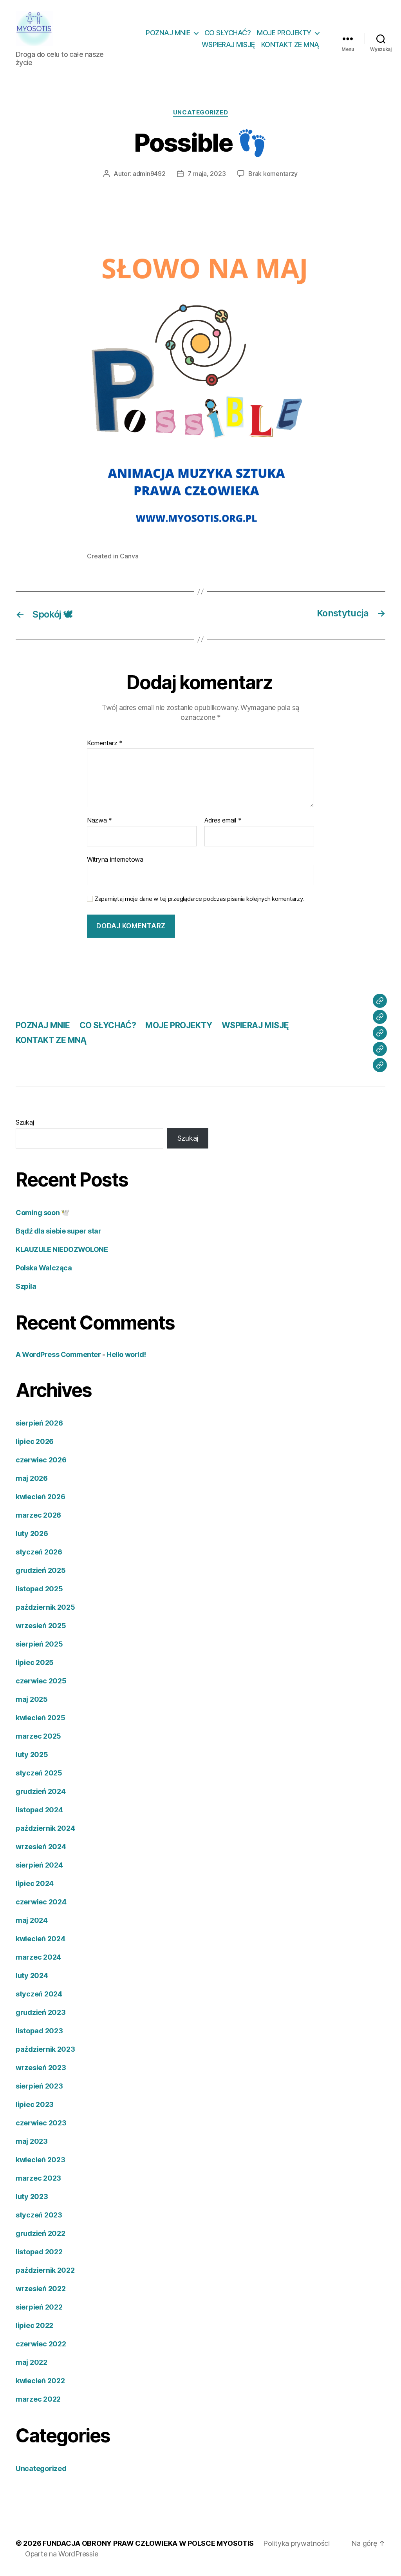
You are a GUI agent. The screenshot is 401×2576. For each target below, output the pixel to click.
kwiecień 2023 (41, 2160)
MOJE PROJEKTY (284, 33)
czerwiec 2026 (41, 1460)
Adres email (223, 821)
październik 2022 (45, 2270)
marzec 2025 (38, 1736)
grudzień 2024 (41, 1791)
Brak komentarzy (273, 174)
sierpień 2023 (39, 2086)
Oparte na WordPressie (61, 2554)
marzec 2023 (38, 2178)
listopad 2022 (39, 2252)
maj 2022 (32, 2362)
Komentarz (105, 743)
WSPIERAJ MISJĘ (228, 44)
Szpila (26, 1286)
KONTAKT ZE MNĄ (290, 44)
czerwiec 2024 (41, 1902)
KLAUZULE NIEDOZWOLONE (62, 1249)
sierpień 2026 (39, 1423)
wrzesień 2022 (41, 2289)
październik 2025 (45, 1607)
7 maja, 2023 (207, 174)
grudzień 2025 (41, 1570)
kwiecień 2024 (41, 1939)
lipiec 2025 (35, 1662)
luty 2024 (32, 1975)
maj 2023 (32, 2141)
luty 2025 (32, 1754)
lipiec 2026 (35, 1441)
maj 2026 (32, 1478)
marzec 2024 (38, 1957)
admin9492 (149, 174)
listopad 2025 (39, 1589)
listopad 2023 (39, 2031)
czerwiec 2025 (41, 1681)
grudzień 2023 (41, 2012)
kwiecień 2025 (41, 1718)
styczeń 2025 (39, 1773)
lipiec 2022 (34, 2325)
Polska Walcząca (44, 1268)
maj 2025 (32, 1699)
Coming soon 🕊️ (42, 1213)
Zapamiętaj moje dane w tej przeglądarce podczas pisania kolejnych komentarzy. (199, 899)
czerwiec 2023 (41, 2123)
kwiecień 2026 (41, 1497)
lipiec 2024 (35, 1883)
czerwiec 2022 (41, 2344)
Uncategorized (200, 112)
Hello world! (126, 1354)
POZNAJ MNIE (168, 33)
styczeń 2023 (39, 2215)
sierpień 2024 (39, 1865)
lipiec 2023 (35, 2104)
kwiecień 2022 (40, 2381)
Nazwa (99, 821)
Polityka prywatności (296, 2543)
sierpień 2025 (39, 1644)
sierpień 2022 (39, 2307)
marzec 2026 (38, 1515)
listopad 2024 (39, 1810)
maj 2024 (32, 1920)
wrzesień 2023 (41, 2068)
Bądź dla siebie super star (58, 1231)
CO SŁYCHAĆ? (228, 33)
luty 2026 (32, 1533)
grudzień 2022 (41, 2233)
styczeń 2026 (39, 1552)
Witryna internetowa (115, 859)
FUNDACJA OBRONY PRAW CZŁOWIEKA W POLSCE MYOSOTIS (148, 2543)
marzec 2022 (38, 2399)
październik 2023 (45, 2049)
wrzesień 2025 (41, 1626)
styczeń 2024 (39, 1994)
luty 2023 (32, 2196)
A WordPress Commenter (58, 1354)
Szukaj (25, 1122)
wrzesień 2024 (41, 1847)
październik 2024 (45, 1828)
